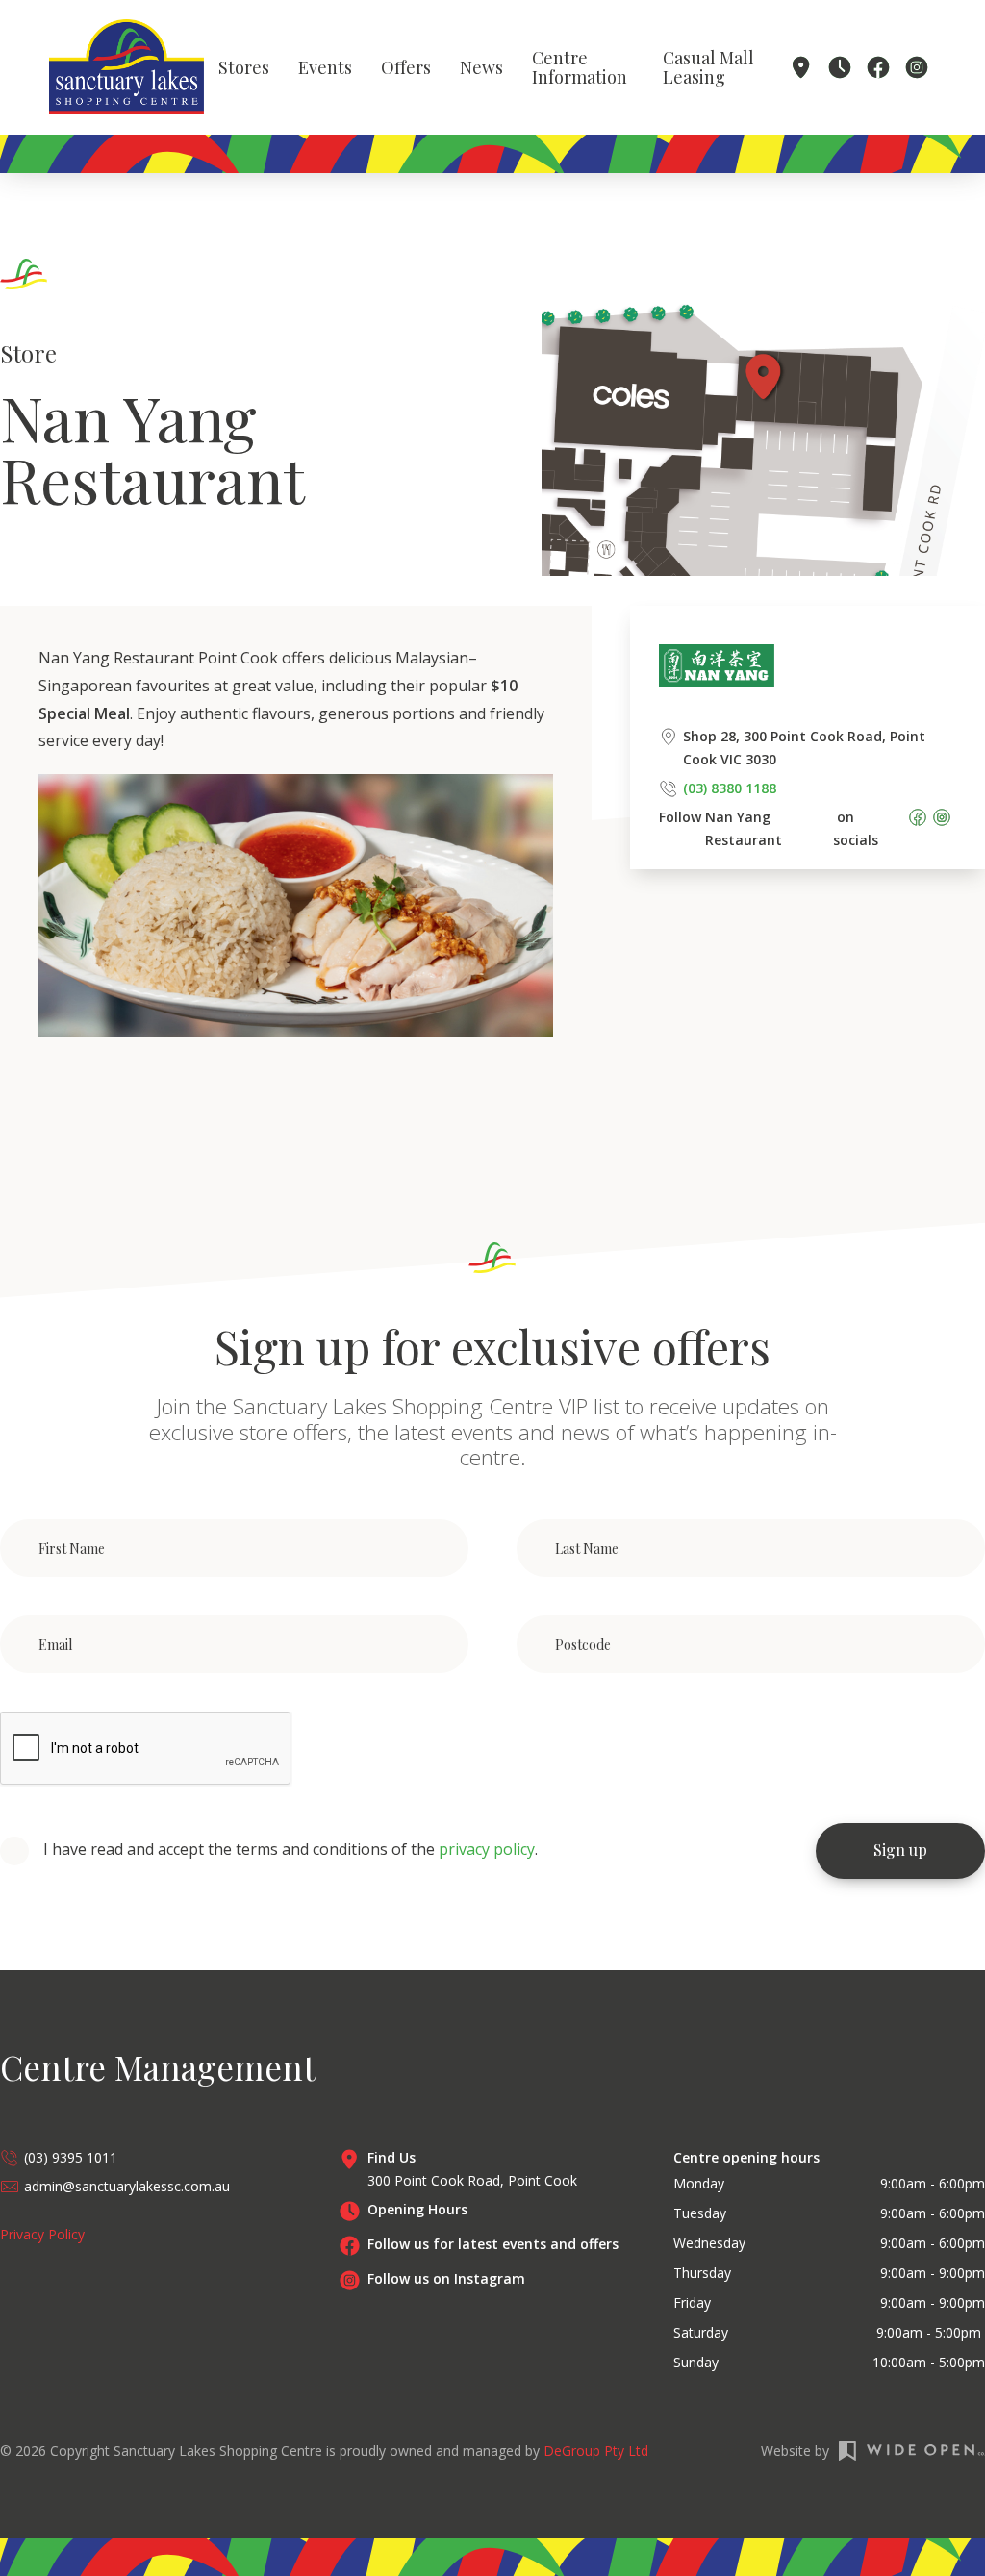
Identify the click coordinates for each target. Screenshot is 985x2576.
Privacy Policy (42, 2234)
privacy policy (487, 1849)
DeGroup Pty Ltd (596, 2451)
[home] (126, 67)
